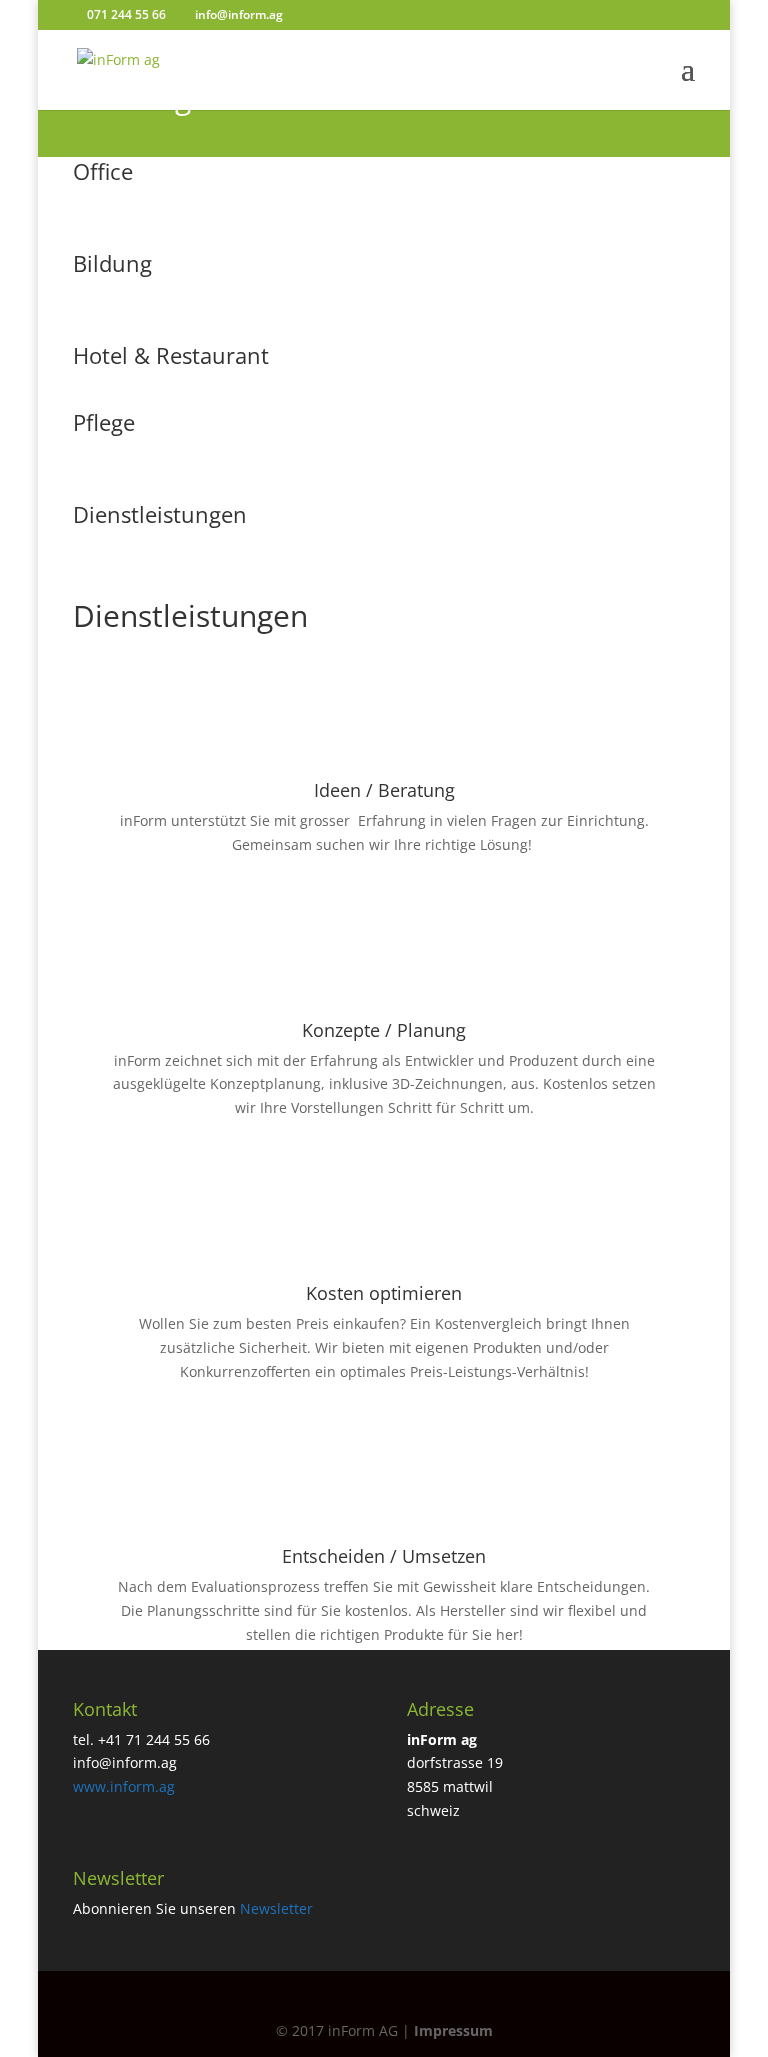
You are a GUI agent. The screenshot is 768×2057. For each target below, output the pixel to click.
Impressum (453, 2030)
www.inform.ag (124, 1786)
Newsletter (276, 1908)
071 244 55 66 (125, 14)
